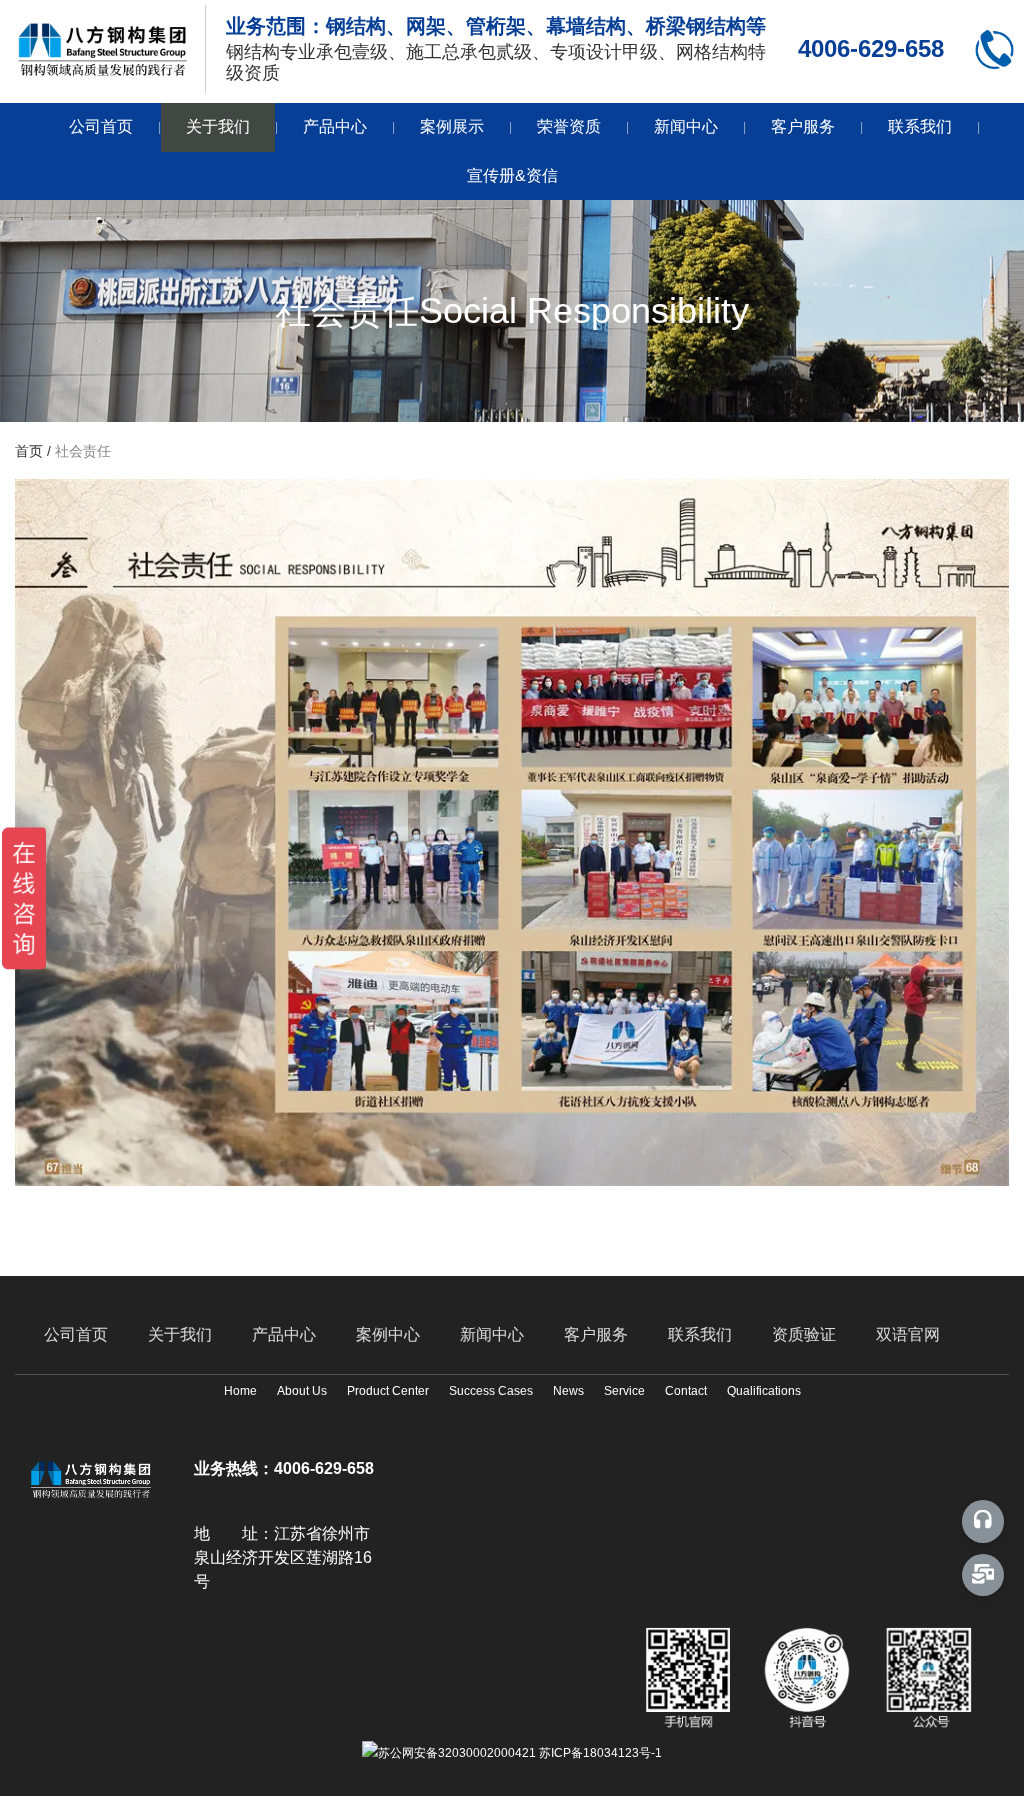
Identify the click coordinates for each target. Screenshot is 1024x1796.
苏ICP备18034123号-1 (600, 1753)
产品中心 (335, 126)
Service (624, 1391)
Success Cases (491, 1391)
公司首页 (101, 126)
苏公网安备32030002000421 (457, 1753)
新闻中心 (686, 126)
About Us (302, 1391)
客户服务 (803, 126)
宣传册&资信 (512, 175)
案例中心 (388, 1334)
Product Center (388, 1391)
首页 (31, 451)
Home (240, 1391)
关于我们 (218, 126)
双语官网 (908, 1334)
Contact (686, 1391)
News (568, 1391)
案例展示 (452, 126)
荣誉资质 (569, 126)
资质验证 (804, 1334)
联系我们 (920, 126)
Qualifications (764, 1391)
